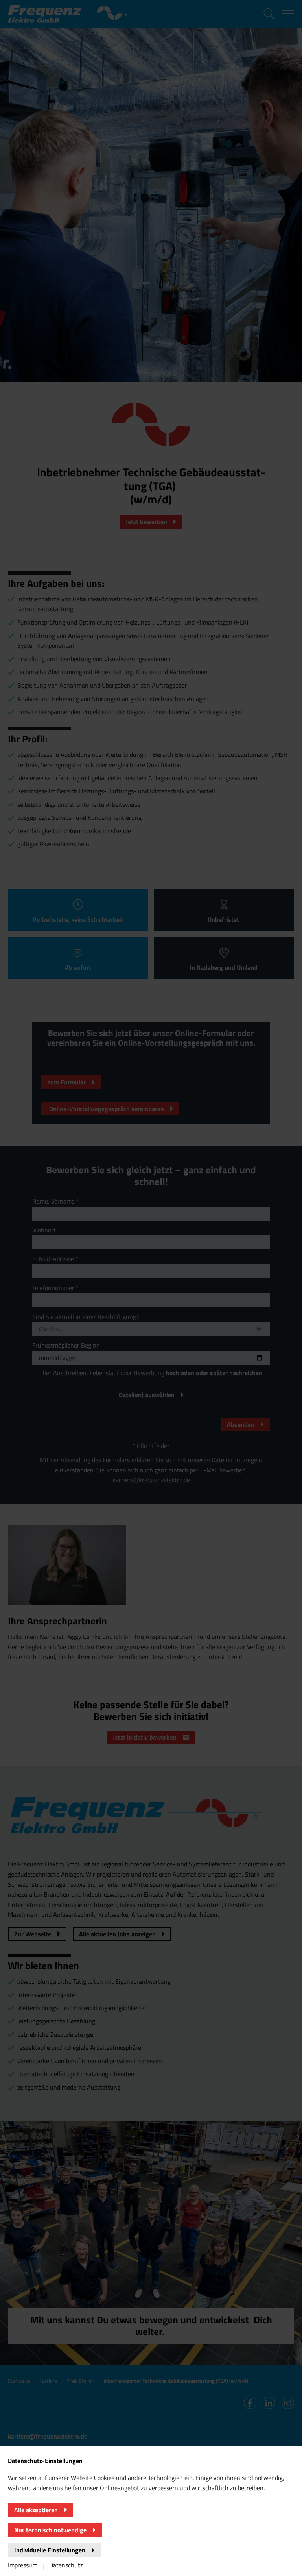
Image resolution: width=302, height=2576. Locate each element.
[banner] (151, 1288)
